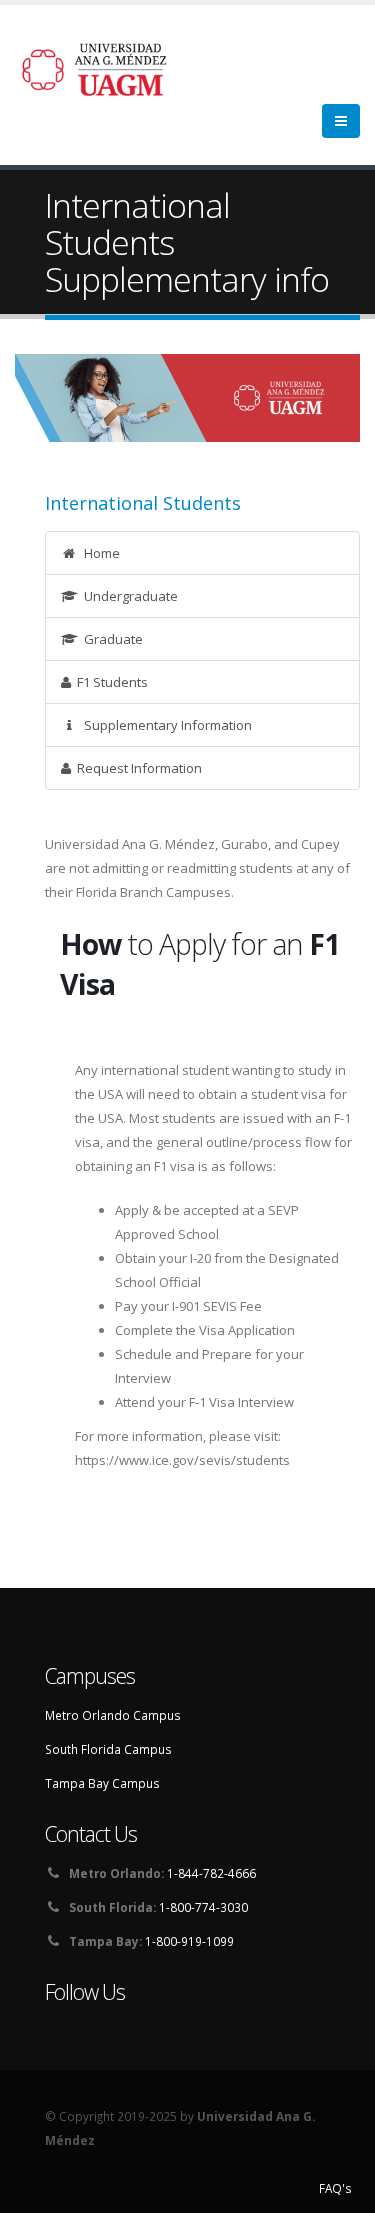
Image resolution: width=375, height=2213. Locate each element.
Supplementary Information (165, 725)
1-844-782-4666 (211, 1873)
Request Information (136, 768)
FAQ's (335, 2188)
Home (99, 553)
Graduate (110, 639)
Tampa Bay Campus (102, 1783)
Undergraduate (128, 596)
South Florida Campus (108, 1749)
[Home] (106, 68)
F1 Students (109, 682)
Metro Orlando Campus (113, 1715)
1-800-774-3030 (203, 1907)
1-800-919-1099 (189, 1941)
